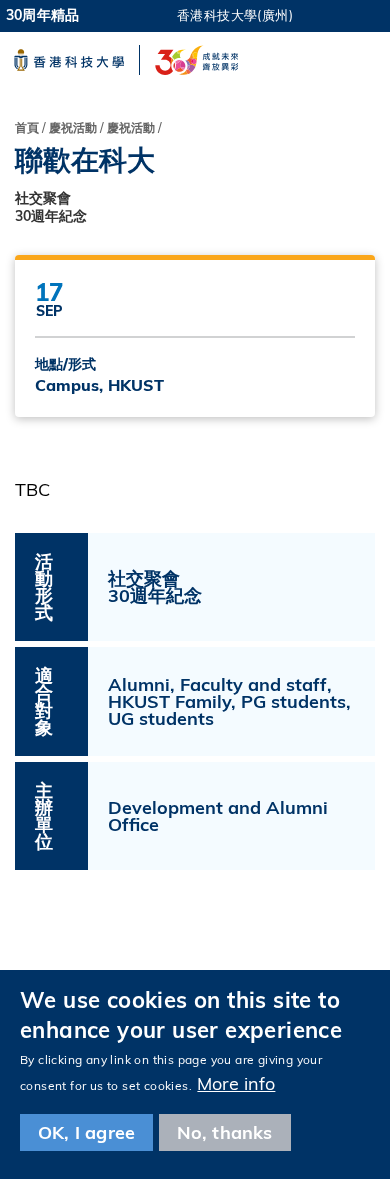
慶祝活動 (131, 127)
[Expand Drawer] (358, 15)
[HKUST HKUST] (69, 60)
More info (236, 1083)
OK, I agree (86, 1132)
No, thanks (225, 1132)
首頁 (27, 127)
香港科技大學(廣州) (235, 15)
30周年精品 (42, 15)
